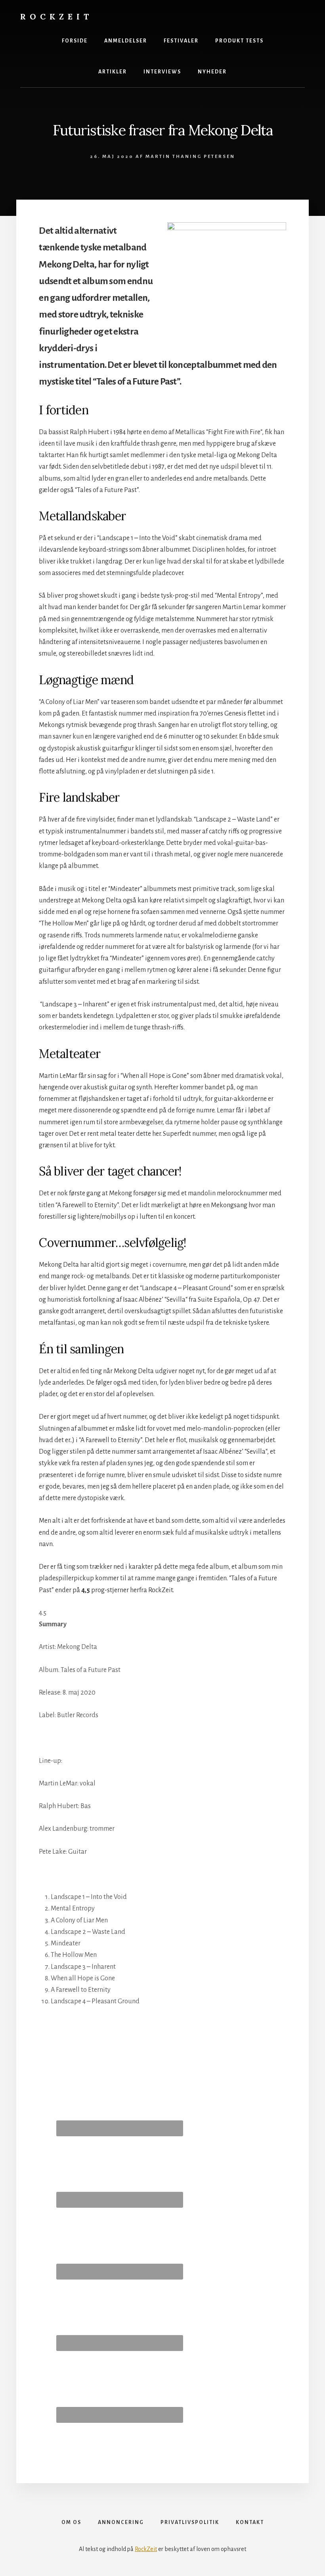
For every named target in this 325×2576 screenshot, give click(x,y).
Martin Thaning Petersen (190, 157)
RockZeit (56, 16)
